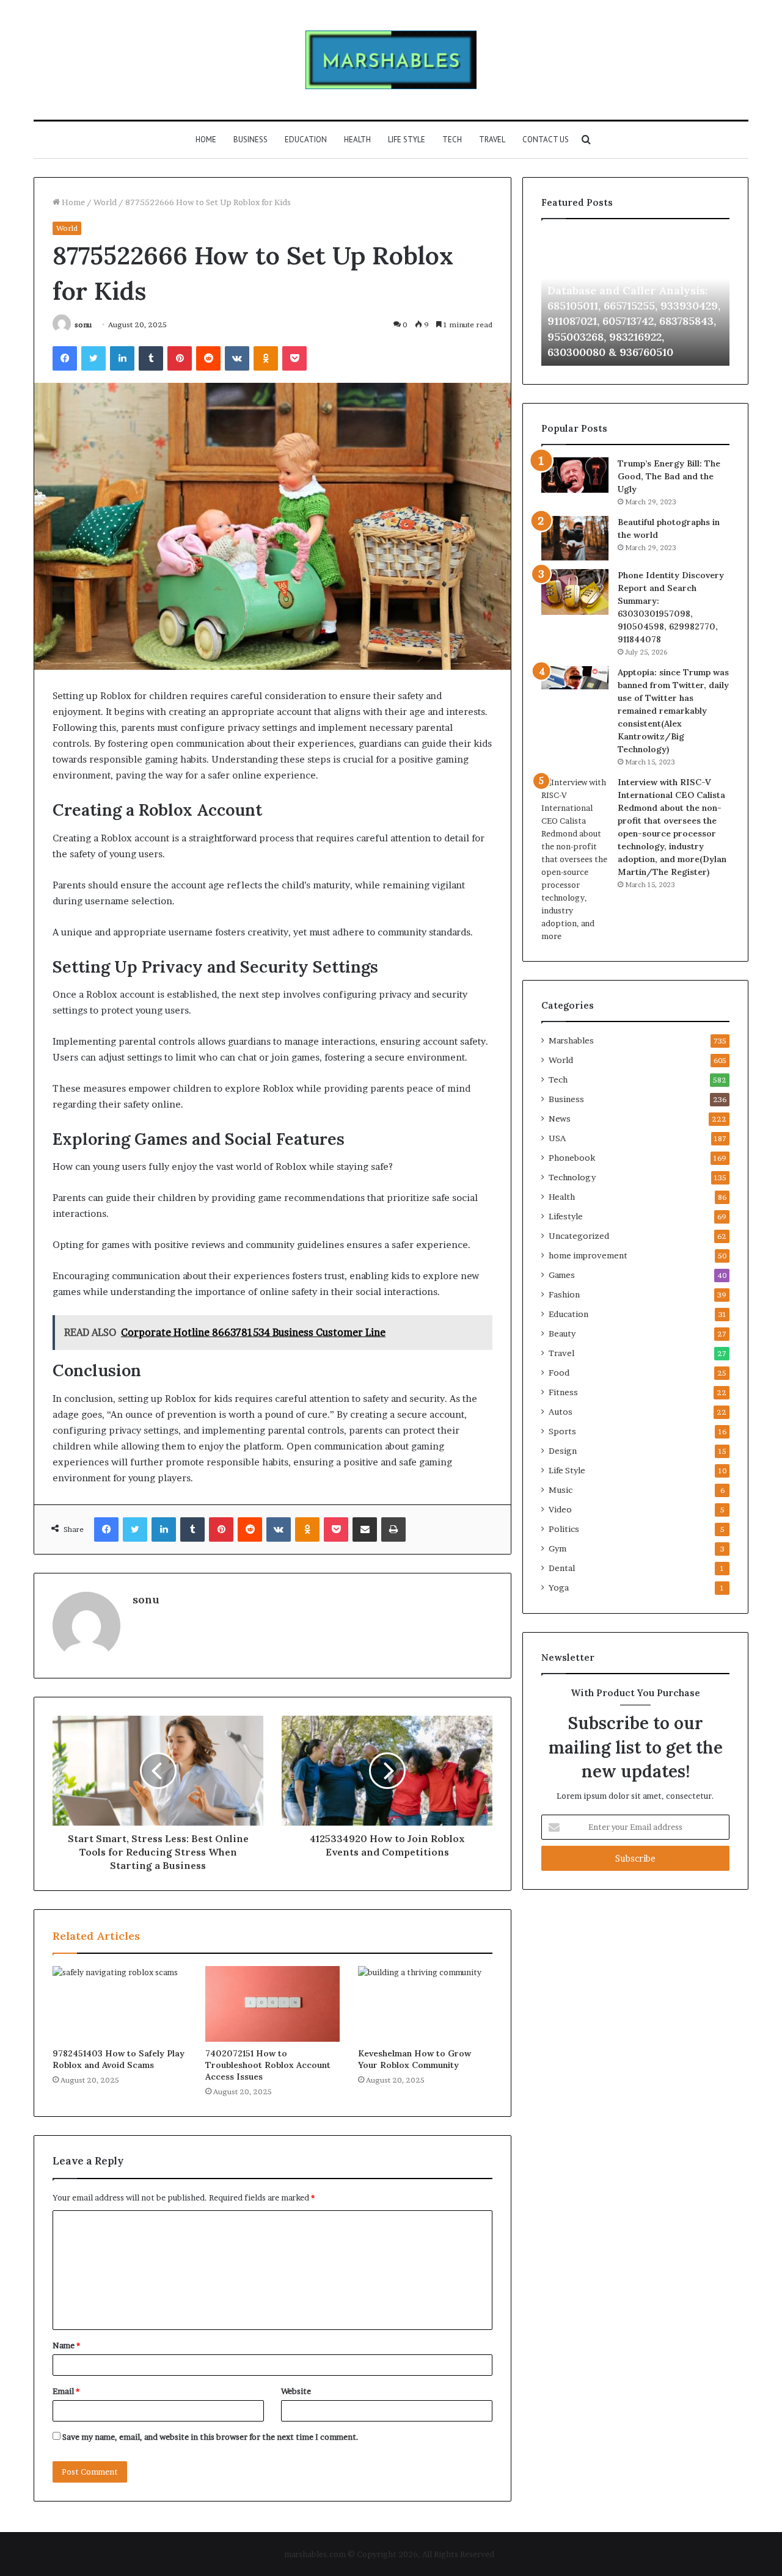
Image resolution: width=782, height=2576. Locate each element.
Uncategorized (579, 1236)
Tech (452, 140)
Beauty (562, 1333)
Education (306, 140)
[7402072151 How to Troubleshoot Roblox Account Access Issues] (272, 2004)
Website (296, 2391)
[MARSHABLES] (391, 60)
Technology (572, 1177)
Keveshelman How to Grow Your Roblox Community (415, 2059)
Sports (562, 1431)
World (105, 202)
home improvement (588, 1255)
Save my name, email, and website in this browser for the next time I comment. (210, 2437)
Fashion (564, 1294)
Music (561, 1490)
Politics (564, 1529)
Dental (562, 1568)
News (560, 1119)
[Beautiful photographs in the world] (575, 538)
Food (559, 1373)
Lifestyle (566, 1216)
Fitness (563, 1392)
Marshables (571, 1040)
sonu (83, 325)
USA (557, 1138)
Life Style (407, 140)
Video (560, 1509)
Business (250, 140)
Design (563, 1451)
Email (66, 2391)
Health (357, 140)
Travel (492, 140)
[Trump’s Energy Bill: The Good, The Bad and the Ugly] (575, 475)
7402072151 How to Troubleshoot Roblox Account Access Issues (268, 2065)
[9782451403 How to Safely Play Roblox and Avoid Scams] (120, 2004)
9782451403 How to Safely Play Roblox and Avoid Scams (119, 2059)
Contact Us (546, 140)
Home (206, 140)
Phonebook (572, 1158)
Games (562, 1275)
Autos (561, 1412)
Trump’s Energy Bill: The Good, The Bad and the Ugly (669, 476)
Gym (557, 1548)
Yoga (559, 1587)
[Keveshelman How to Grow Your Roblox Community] (425, 2004)
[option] (635, 299)
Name (66, 2345)
